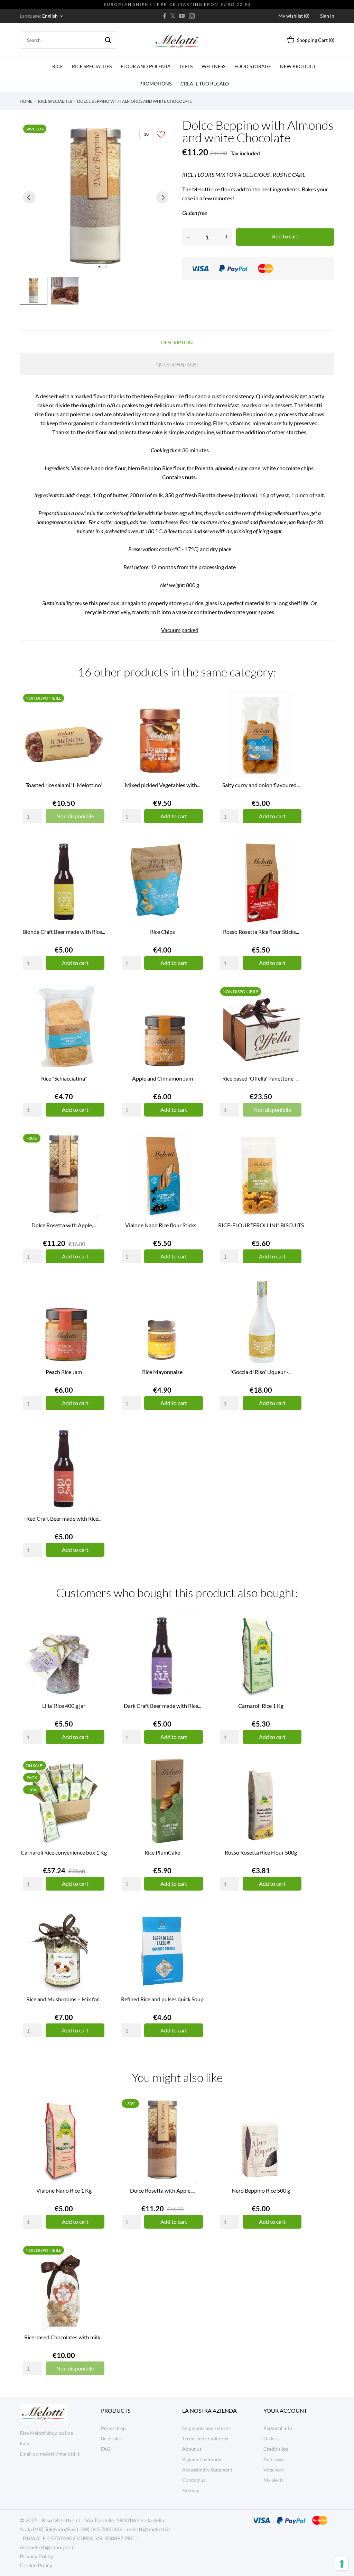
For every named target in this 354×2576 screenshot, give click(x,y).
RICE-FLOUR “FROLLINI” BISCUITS (261, 1225)
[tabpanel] (96, 197)
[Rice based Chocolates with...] (97, 2268)
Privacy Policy (36, 2556)
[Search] (108, 40)
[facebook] (165, 16)
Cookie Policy (36, 2565)
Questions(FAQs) (177, 365)
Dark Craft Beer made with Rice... (162, 1706)
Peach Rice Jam (64, 1372)
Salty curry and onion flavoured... (261, 785)
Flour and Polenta (146, 66)
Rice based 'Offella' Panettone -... (261, 1078)
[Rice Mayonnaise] (196, 1303)
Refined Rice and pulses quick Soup (162, 1999)
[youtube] (182, 16)
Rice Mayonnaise (162, 1372)
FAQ (106, 2449)
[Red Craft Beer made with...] (97, 1450)
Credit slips (276, 2449)
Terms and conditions (205, 2438)
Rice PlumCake (162, 1852)
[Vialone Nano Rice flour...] (196, 1156)
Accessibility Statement (207, 2470)
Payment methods (202, 2459)
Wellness (213, 66)
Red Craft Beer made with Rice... (64, 1518)
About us (192, 2449)
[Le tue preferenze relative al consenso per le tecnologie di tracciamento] (342, 2564)
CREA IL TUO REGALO (206, 81)
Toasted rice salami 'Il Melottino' (64, 785)
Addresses (274, 2459)
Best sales (111, 2438)
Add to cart (285, 236)
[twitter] (173, 16)
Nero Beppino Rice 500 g (261, 2190)
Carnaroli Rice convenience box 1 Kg (64, 1852)
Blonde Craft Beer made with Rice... (64, 932)
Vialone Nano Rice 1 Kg (64, 2190)
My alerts (273, 2480)
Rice (58, 66)
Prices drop (113, 2428)
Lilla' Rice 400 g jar (64, 1706)
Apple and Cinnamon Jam (162, 1078)
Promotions (155, 84)
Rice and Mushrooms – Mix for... (64, 1999)
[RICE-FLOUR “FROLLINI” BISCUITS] (295, 1156)
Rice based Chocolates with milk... (64, 2337)
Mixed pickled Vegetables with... (162, 785)
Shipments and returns (206, 2428)
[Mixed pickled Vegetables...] (196, 716)
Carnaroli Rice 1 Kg (261, 1706)
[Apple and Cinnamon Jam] (196, 1010)
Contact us (194, 2480)
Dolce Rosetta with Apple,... (64, 1225)
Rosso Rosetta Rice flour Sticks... (261, 932)
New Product (298, 66)
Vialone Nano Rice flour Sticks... (162, 1225)
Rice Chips (162, 932)
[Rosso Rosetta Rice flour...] (295, 863)
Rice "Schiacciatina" (64, 1078)
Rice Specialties (92, 66)
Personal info (278, 2428)
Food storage (253, 66)
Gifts (186, 66)
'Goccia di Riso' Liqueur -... (261, 1372)
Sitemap (191, 2490)
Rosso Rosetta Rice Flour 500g (261, 1852)
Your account (285, 2410)
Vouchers (274, 2470)
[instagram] (192, 16)
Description (177, 342)
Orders (271, 2438)
